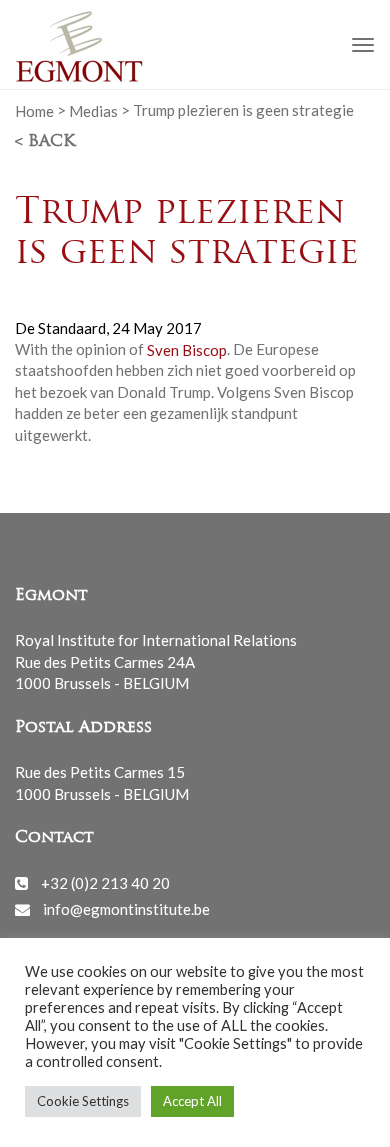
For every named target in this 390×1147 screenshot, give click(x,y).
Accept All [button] (192, 1101)
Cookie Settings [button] (83, 1101)
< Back (45, 142)
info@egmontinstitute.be (126, 909)
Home (34, 110)
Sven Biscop (187, 349)
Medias (93, 110)
